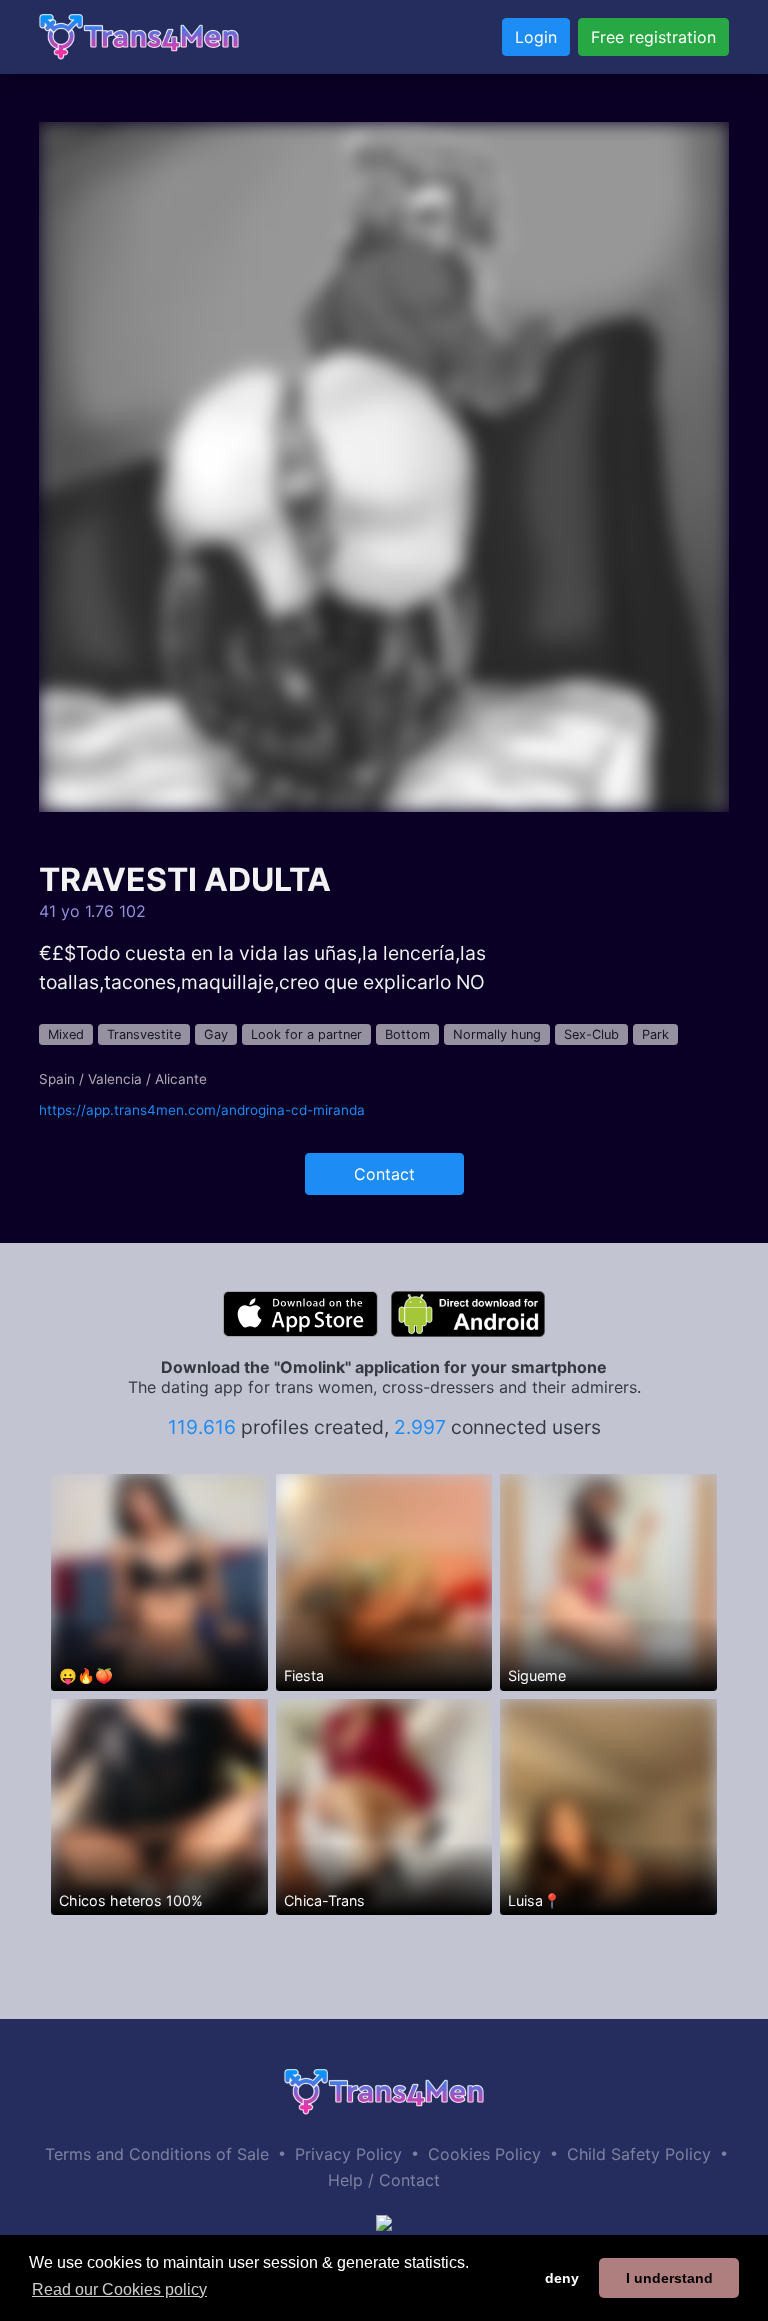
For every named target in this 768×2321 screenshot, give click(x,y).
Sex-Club (591, 1034)
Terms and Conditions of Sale (157, 2154)
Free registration (653, 37)
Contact (384, 1174)
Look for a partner (306, 1034)
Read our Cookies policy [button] (119, 2289)
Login (536, 37)
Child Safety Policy (639, 2154)
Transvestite (144, 1034)
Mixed (66, 1034)
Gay (216, 1034)
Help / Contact (384, 2180)
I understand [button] (669, 2278)
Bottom (407, 1034)
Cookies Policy (484, 2154)
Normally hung (497, 1034)
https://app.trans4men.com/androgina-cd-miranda (202, 1110)
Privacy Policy (348, 2154)
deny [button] (562, 2278)
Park (655, 1034)
